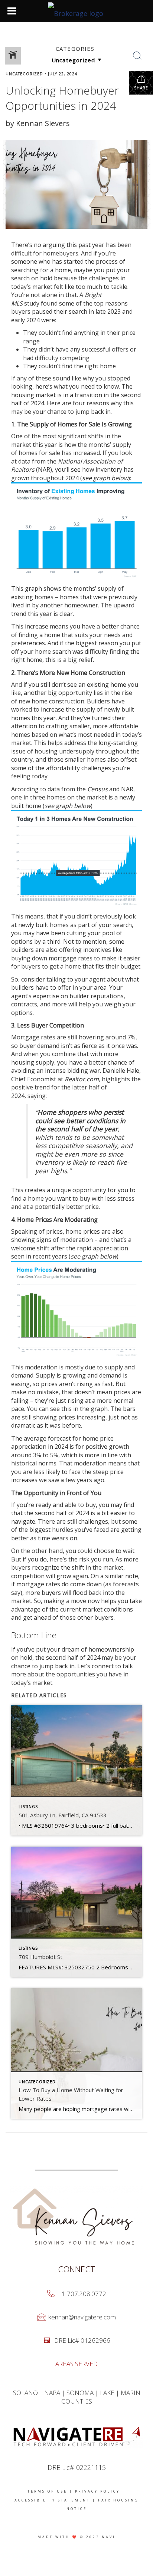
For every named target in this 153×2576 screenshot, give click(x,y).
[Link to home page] (76, 11)
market (42, 287)
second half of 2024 (62, 1513)
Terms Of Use (47, 2491)
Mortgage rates (33, 1037)
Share (141, 88)
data (24, 461)
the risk (79, 1559)
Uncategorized (24, 74)
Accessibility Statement (52, 2500)
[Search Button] (137, 56)
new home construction (51, 701)
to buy (87, 1505)
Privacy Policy (97, 2491)
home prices (83, 1231)
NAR (127, 789)
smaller (80, 726)
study (32, 303)
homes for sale (39, 453)
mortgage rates (38, 1584)
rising (76, 1401)
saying (37, 1096)
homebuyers (61, 253)
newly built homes (43, 925)
